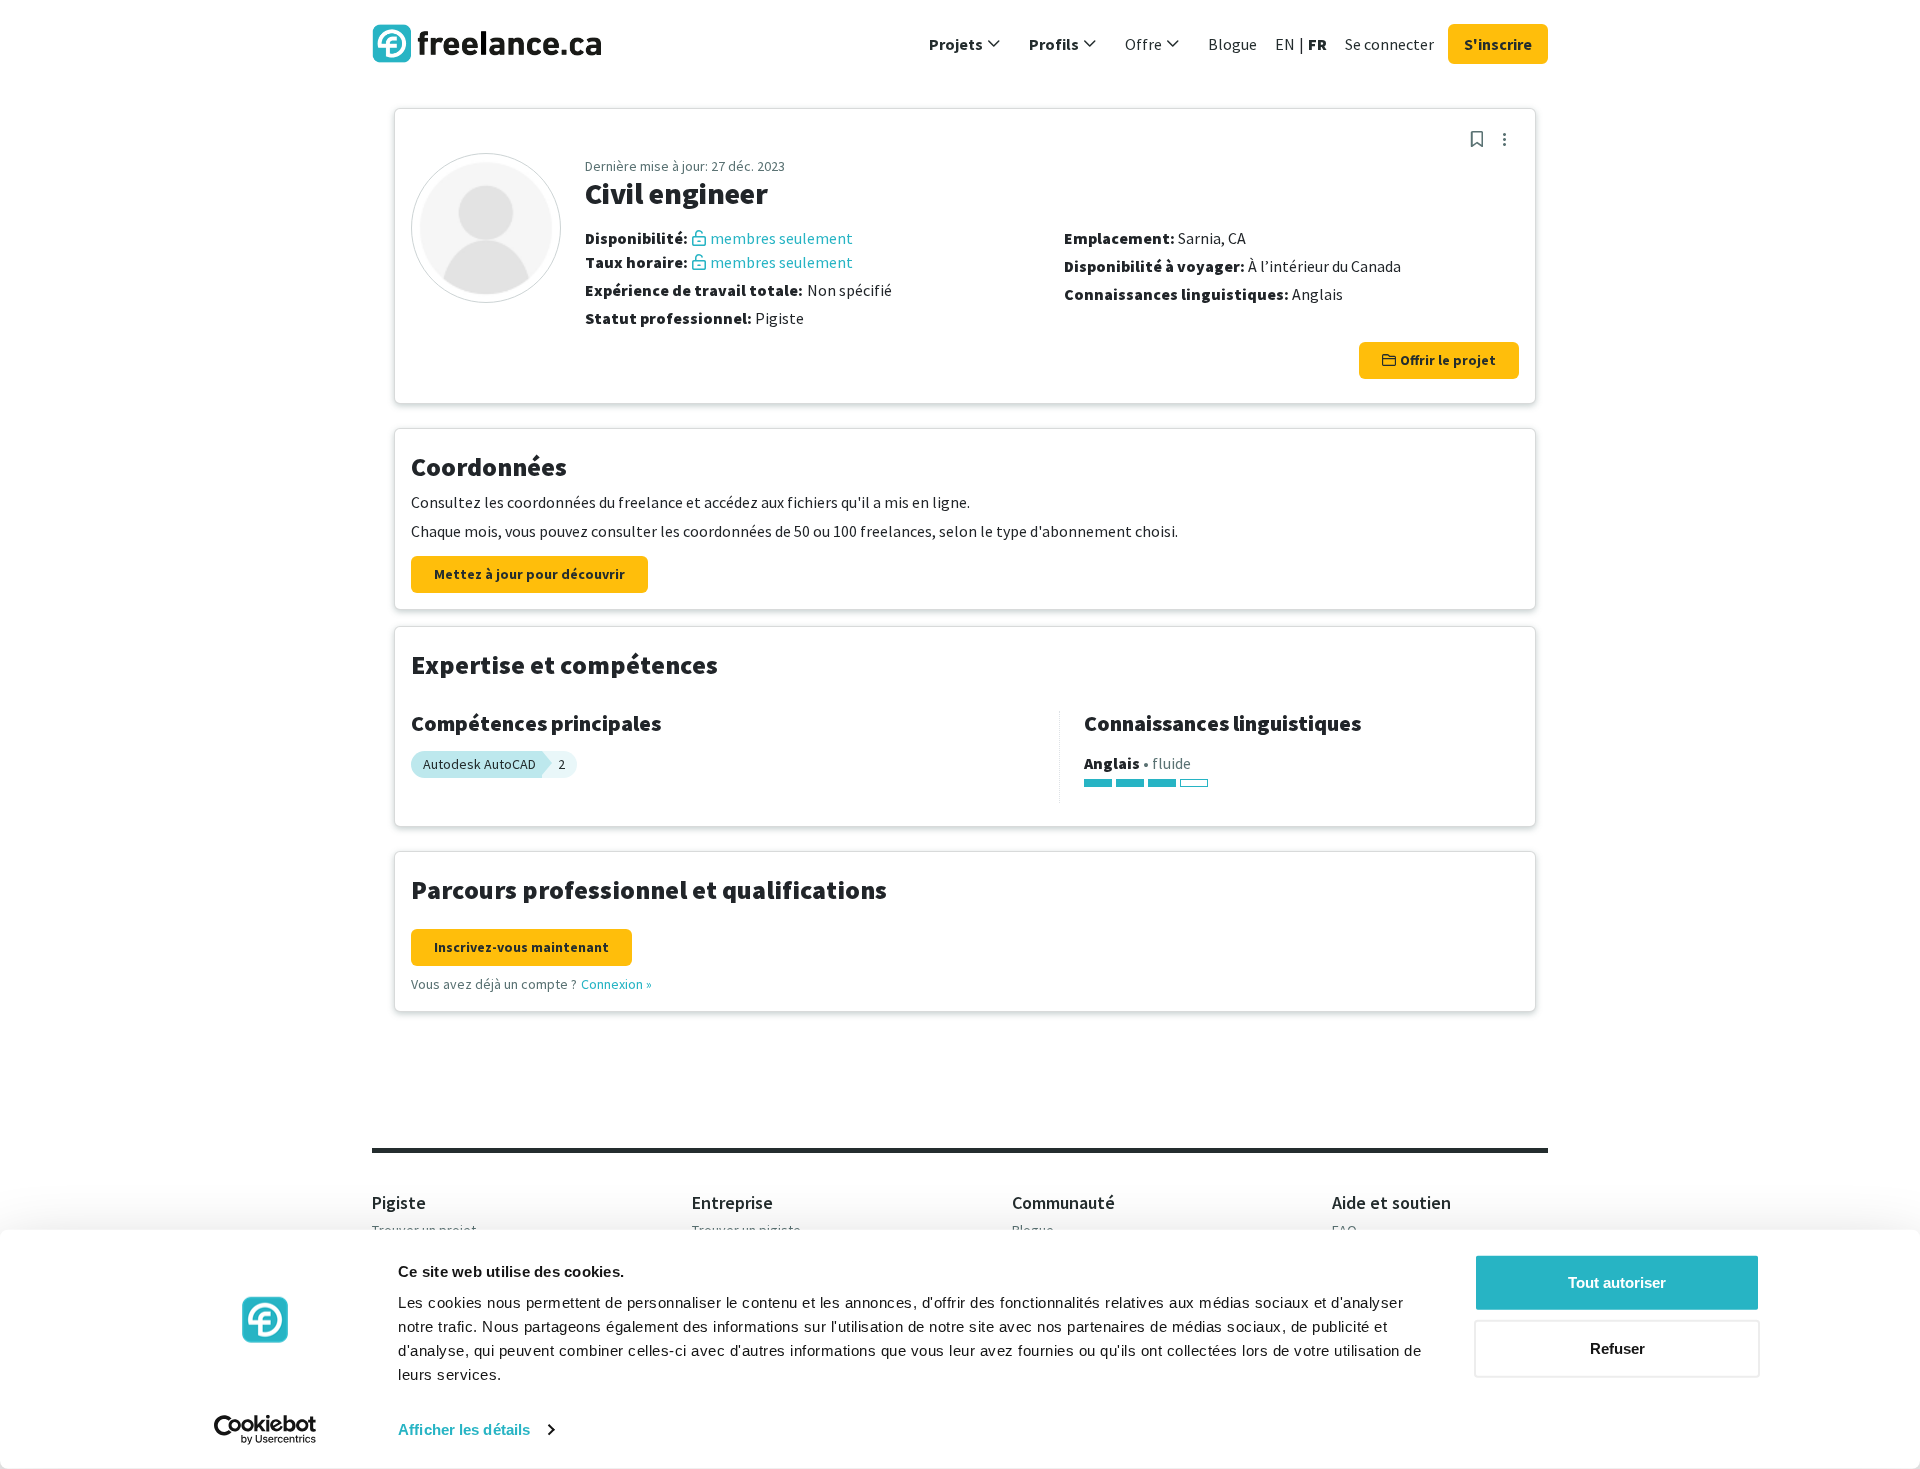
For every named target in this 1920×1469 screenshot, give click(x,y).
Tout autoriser (1617, 1282)
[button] (965, 44)
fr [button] (1317, 44)
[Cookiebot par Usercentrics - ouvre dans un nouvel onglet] (265, 1430)
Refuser (1617, 1347)
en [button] (1285, 44)
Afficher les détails (464, 1429)
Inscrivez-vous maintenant (521, 947)
